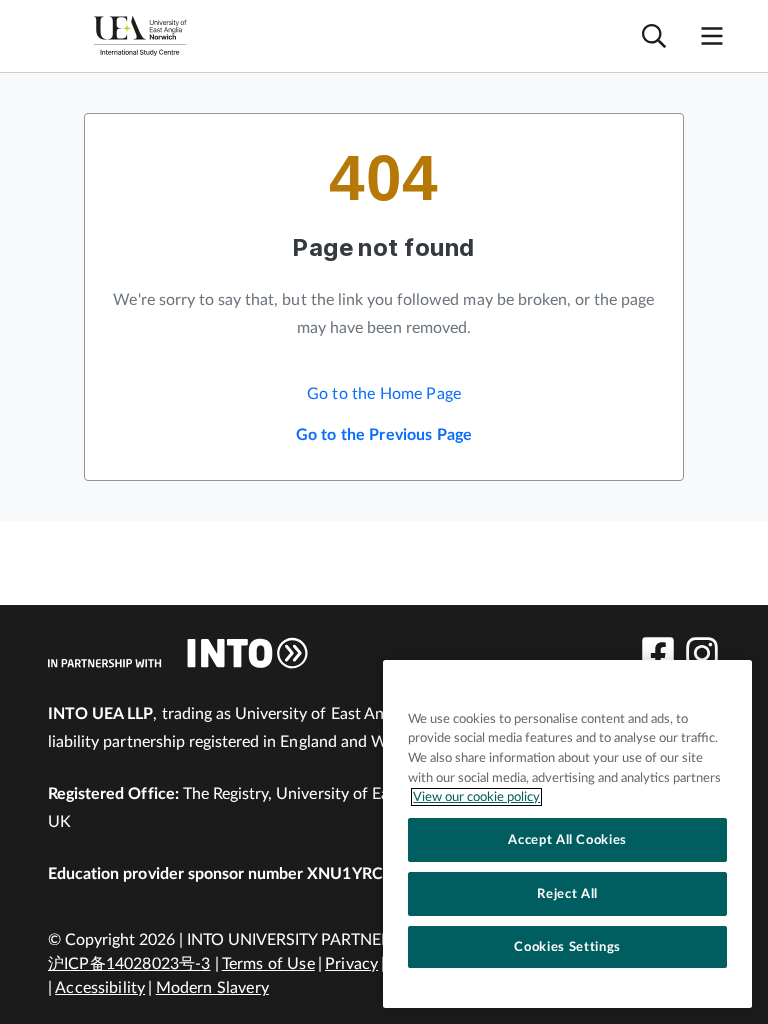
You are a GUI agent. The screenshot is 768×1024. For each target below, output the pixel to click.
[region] (567, 834)
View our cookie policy (476, 797)
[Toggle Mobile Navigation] (712, 36)
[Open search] (654, 36)
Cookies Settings (567, 947)
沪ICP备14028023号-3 (129, 964)
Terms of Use (268, 964)
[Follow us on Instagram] (702, 653)
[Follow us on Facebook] (658, 653)
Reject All (567, 894)
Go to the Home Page (384, 394)
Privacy (351, 964)
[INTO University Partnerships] (178, 653)
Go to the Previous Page (384, 435)
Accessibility (100, 988)
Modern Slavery (212, 988)
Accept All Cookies (567, 840)
